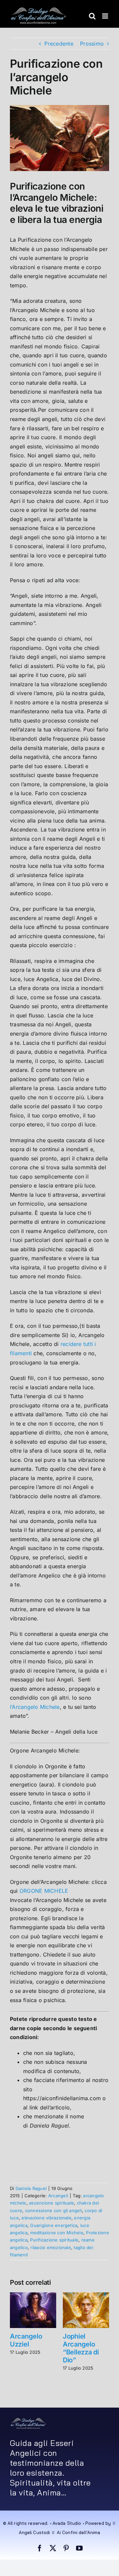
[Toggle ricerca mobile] (92, 16)
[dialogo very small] (28, 2420)
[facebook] (40, 2548)
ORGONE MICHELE (44, 1891)
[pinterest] (66, 2548)
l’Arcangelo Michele (35, 1707)
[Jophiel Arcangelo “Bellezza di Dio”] (86, 2296)
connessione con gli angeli (54, 2210)
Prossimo (92, 44)
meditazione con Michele (57, 2233)
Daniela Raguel (31, 2188)
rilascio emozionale (51, 2247)
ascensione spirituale (52, 2203)
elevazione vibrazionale (46, 2218)
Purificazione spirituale (54, 2240)
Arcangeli (58, 2196)
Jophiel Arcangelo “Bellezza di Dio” (81, 2348)
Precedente (59, 44)
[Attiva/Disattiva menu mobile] (106, 16)
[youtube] (79, 2548)
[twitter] (53, 2548)
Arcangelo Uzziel (26, 2340)
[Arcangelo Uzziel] (33, 2296)
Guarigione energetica (54, 2225)
